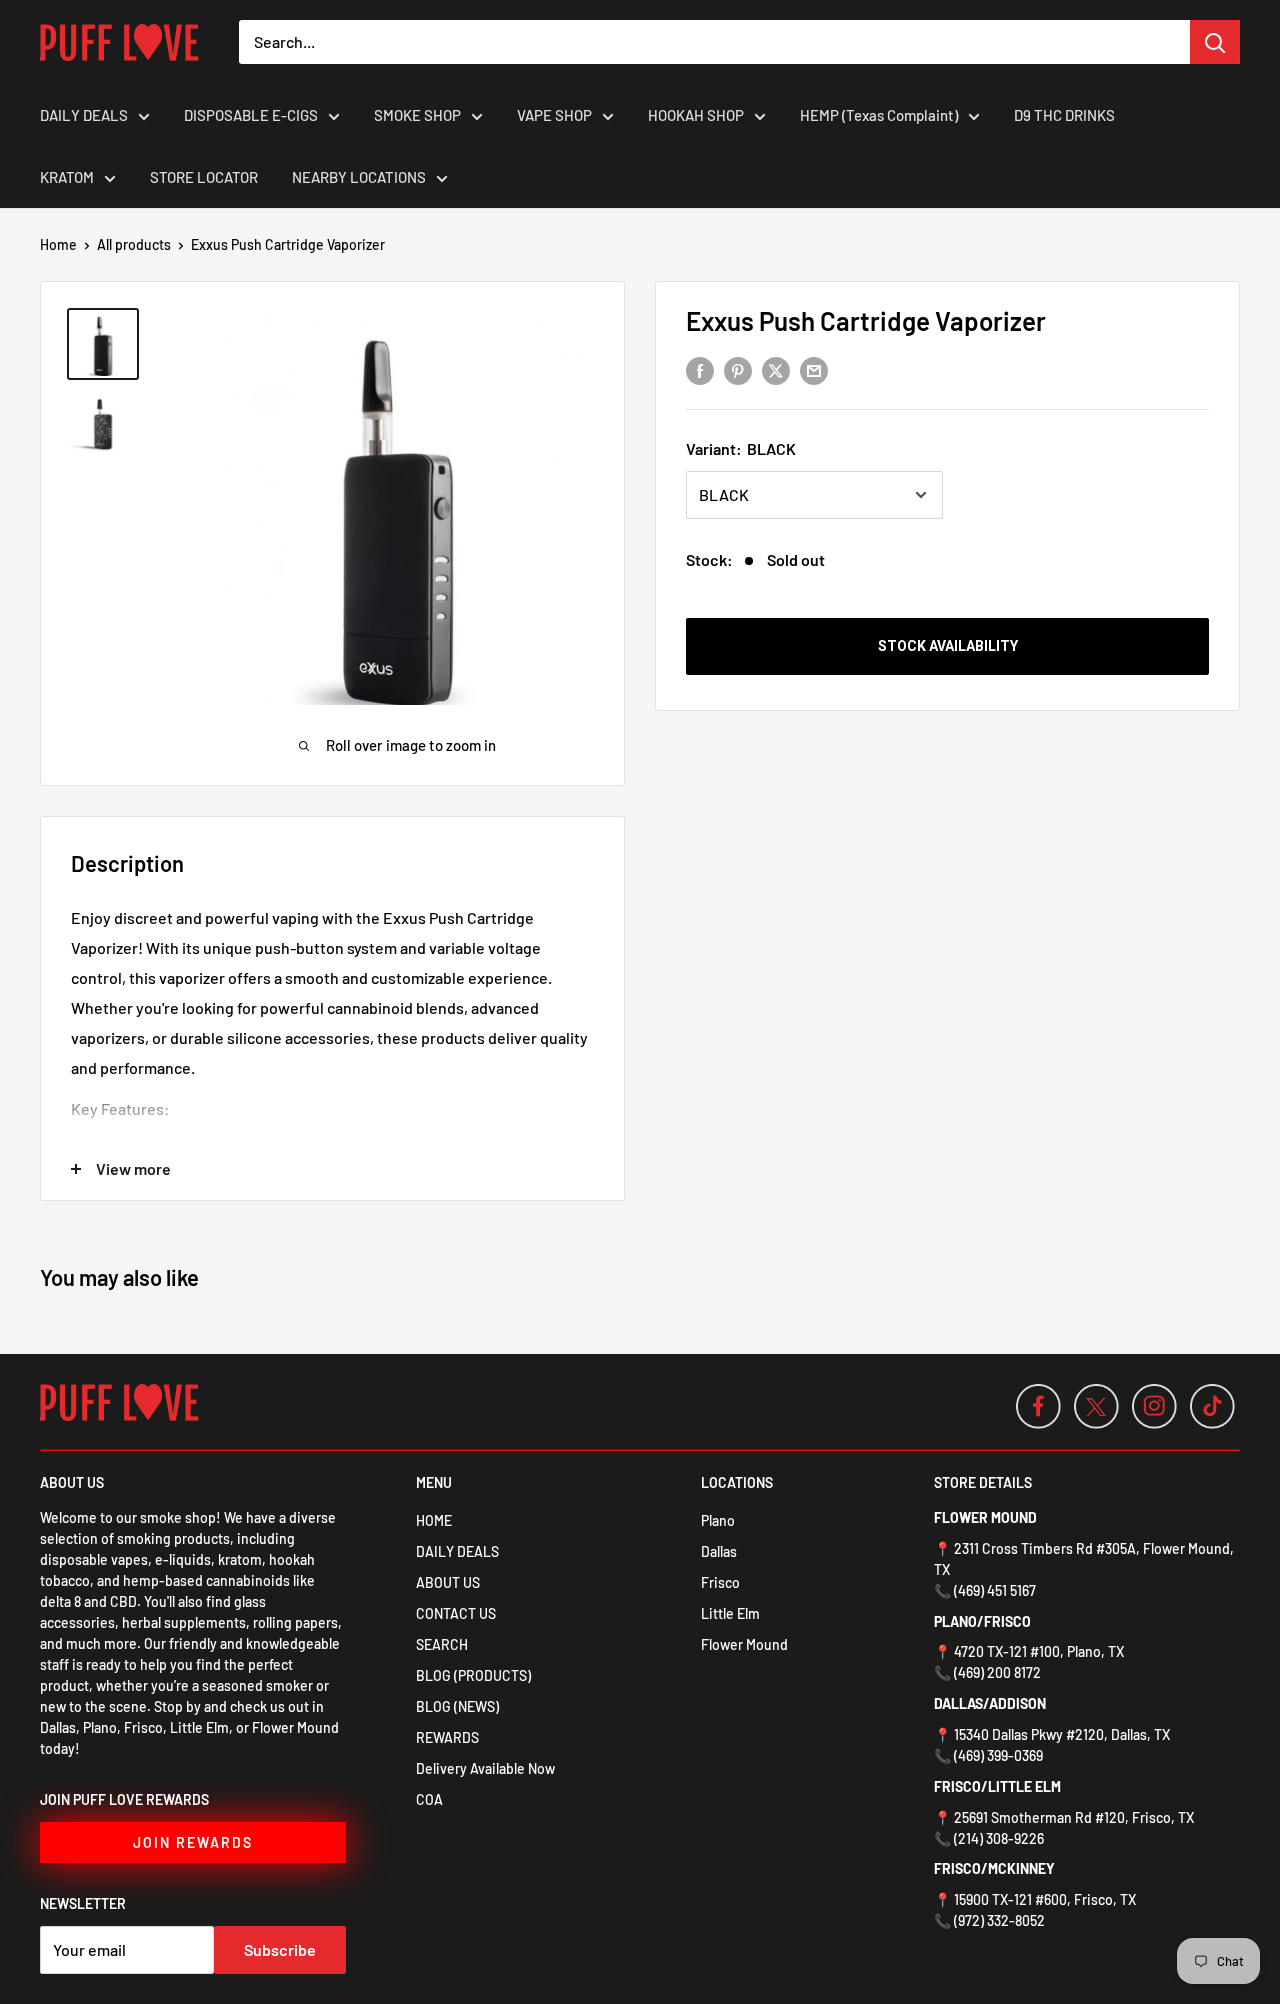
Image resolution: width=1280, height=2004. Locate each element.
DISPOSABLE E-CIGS (251, 115)
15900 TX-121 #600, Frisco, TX (1045, 1899)
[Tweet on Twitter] (776, 369)
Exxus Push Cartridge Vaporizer (866, 320)
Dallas (719, 1551)
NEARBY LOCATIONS (359, 177)
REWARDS (447, 1737)
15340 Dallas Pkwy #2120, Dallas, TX (1062, 1734)
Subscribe (280, 1949)
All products (134, 244)
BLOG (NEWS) (457, 1706)
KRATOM (67, 177)
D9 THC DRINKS (1064, 115)
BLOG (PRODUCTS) (473, 1675)
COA (429, 1799)
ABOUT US (448, 1582)
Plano (718, 1520)
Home (58, 244)
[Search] (1215, 42)
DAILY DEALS (84, 115)
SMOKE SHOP (417, 115)
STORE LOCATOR (204, 177)
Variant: (741, 448)
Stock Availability (948, 646)
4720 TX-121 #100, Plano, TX (1039, 1651)
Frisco (720, 1582)
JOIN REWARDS (193, 1842)
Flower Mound (744, 1644)
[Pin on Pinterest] (738, 369)
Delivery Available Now (485, 1768)
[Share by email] (814, 369)
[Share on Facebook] (700, 369)
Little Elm (730, 1613)
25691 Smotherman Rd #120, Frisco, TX (1074, 1817)
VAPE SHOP (554, 115)
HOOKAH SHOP (696, 115)
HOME (434, 1520)
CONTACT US (456, 1613)
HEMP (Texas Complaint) (879, 115)
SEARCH (442, 1644)
